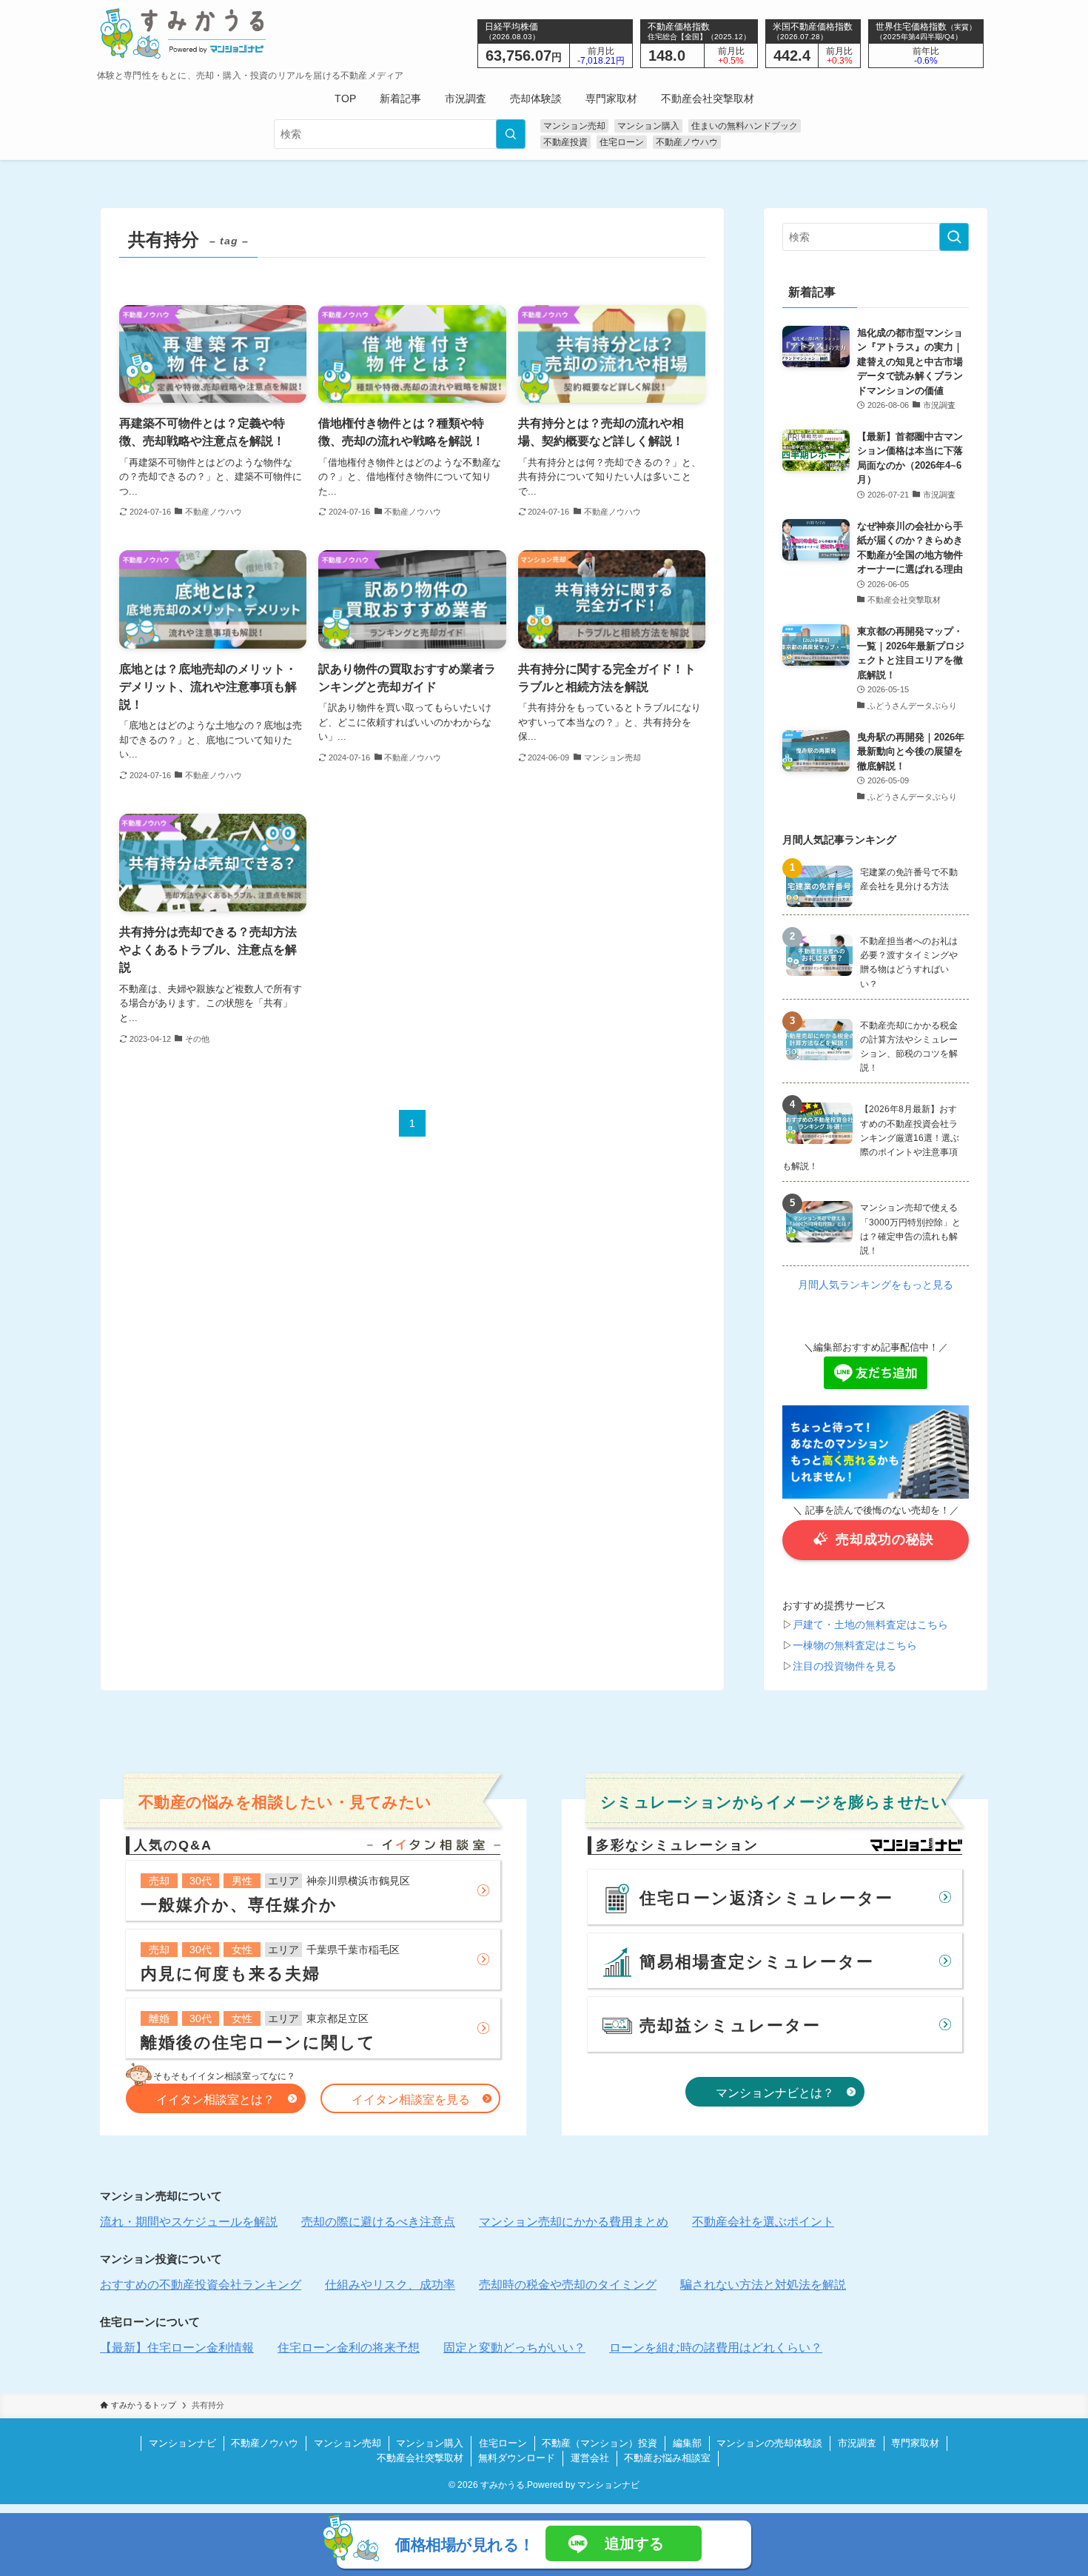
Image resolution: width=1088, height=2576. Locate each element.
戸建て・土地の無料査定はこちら (870, 1624)
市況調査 (857, 2443)
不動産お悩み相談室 (667, 2458)
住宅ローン (622, 142)
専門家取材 (915, 2443)
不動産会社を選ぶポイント (763, 2222)
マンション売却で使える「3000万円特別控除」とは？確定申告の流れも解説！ (910, 1229)
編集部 (687, 2443)
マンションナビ (182, 2443)
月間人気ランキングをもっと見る (876, 1285)
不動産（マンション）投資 (600, 2443)
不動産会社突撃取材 (420, 2458)
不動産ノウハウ (687, 142)
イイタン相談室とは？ (215, 2100)
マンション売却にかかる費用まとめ (574, 2222)
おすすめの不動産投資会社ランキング (201, 2285)
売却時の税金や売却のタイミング (568, 2285)
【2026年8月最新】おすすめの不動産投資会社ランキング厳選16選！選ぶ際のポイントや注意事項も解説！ (871, 1138)
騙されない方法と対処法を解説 (763, 2285)
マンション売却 (574, 126)
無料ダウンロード (517, 2458)
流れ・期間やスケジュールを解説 (189, 2222)
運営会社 (590, 2458)
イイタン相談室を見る (411, 2100)
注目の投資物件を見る (844, 1665)
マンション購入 (648, 126)
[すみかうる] (251, 33)
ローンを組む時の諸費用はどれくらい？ (716, 2348)
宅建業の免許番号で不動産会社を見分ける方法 (909, 879)
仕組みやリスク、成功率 (390, 2285)
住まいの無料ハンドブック (745, 126)
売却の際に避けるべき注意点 (378, 2222)
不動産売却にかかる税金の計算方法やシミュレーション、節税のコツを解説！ (909, 1047)
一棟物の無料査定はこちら (855, 1645)
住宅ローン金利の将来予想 (349, 2348)
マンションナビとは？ (775, 2093)
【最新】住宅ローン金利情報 (177, 2348)
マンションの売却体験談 (769, 2443)
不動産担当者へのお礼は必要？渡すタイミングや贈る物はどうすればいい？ (909, 963)
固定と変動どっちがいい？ (514, 2348)
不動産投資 (565, 142)
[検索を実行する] (511, 134)
